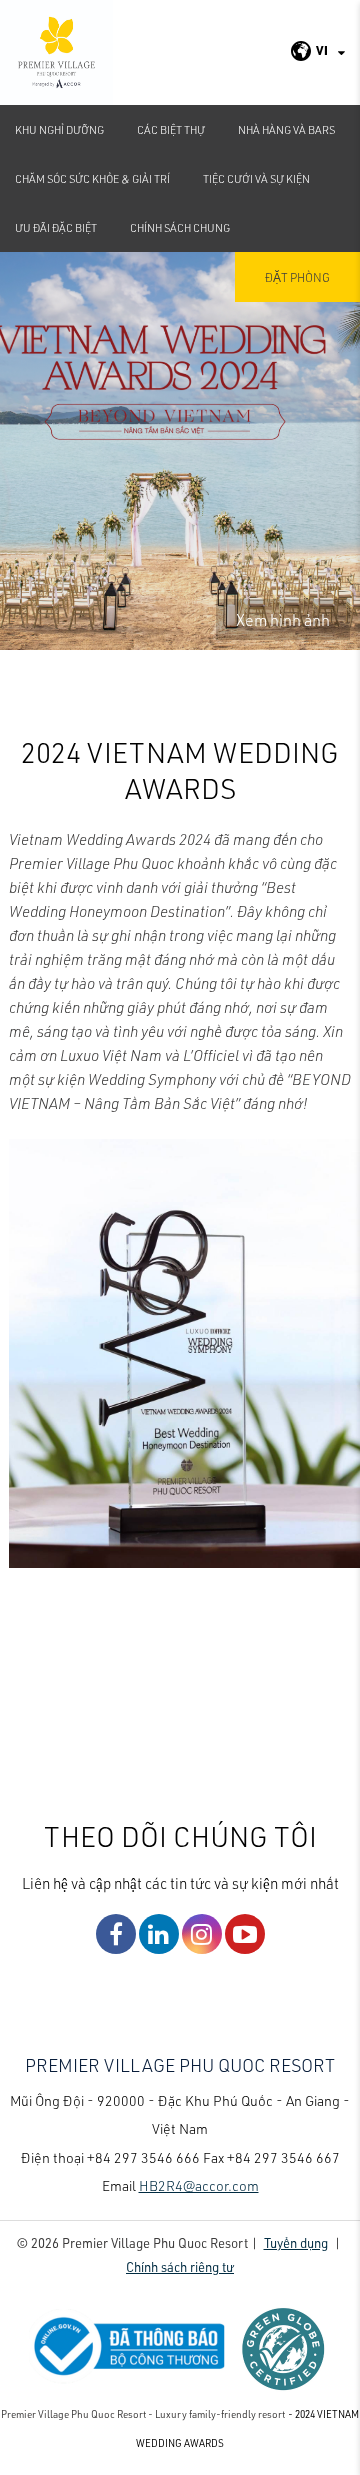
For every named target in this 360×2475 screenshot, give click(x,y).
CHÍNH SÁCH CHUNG (180, 227)
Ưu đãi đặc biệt (56, 227)
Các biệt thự (171, 129)
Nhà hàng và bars (286, 129)
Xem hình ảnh (283, 619)
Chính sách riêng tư (180, 2266)
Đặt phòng (297, 277)
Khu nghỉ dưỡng (59, 129)
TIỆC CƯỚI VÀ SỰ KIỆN (256, 178)
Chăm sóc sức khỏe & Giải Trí (92, 178)
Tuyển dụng (296, 2242)
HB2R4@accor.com (199, 2185)
